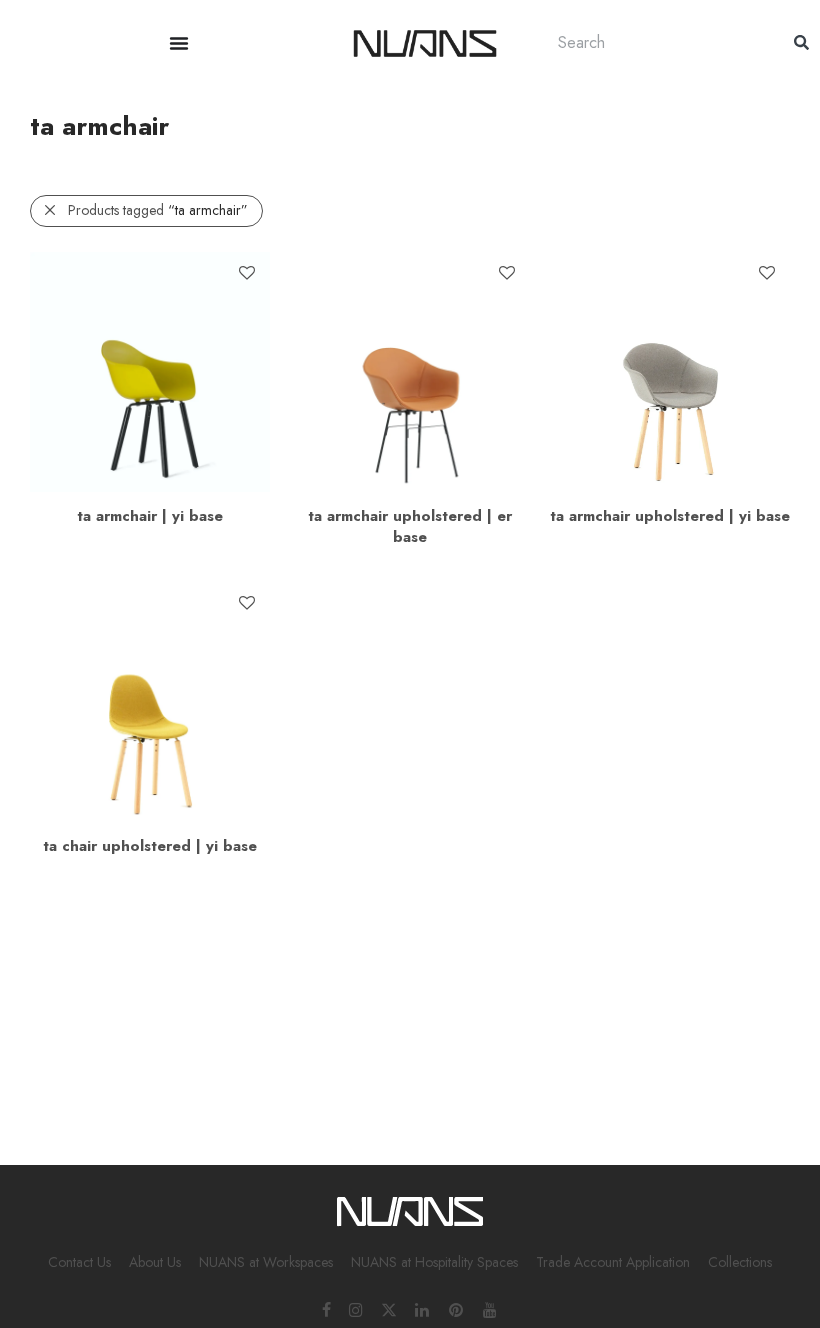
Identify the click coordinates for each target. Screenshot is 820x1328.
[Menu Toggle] (179, 43)
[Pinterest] (457, 1309)
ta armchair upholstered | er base (410, 526)
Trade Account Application (613, 1262)
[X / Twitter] (389, 1309)
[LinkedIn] (423, 1309)
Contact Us (79, 1262)
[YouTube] (491, 1309)
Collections (740, 1262)
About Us (155, 1262)
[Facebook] (326, 1309)
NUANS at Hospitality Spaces (434, 1262)
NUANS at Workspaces (266, 1262)
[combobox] (656, 42)
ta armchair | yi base (150, 516)
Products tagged (158, 210)
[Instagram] (356, 1309)
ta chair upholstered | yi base (150, 846)
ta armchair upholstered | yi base (670, 516)
